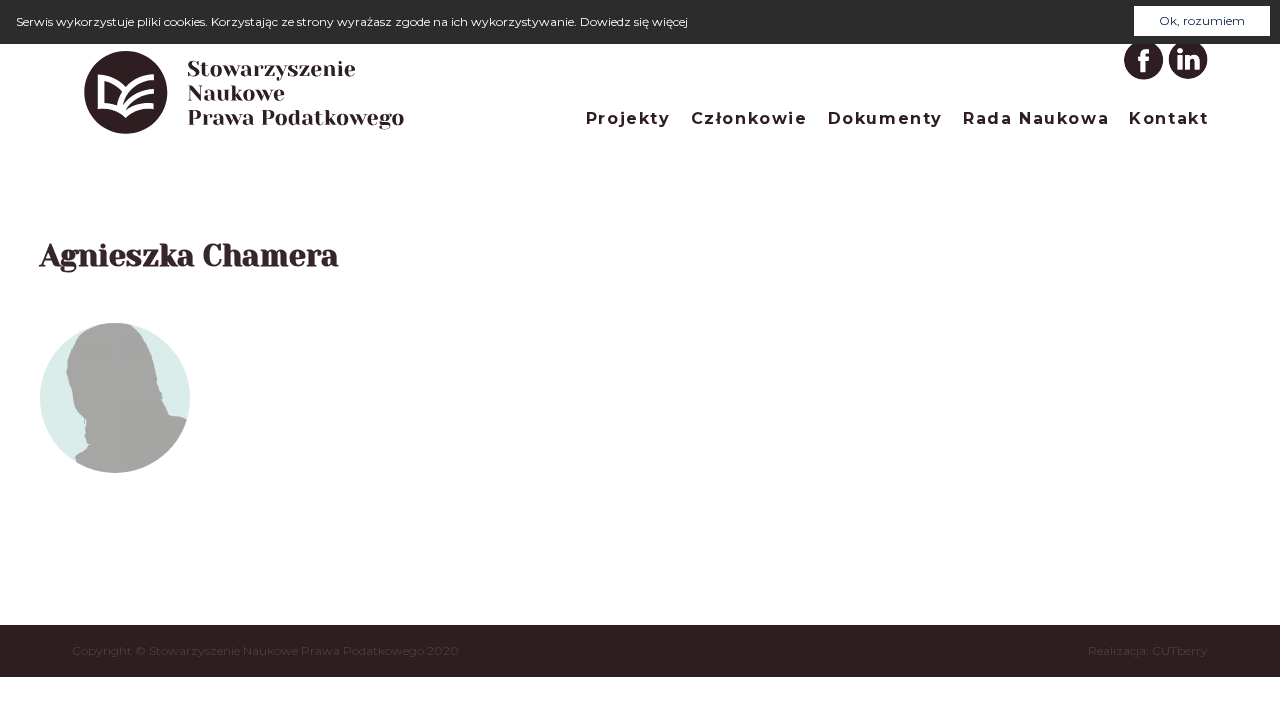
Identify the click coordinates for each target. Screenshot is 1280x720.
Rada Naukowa (1036, 118)
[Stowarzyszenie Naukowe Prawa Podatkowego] (245, 137)
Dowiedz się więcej (634, 21)
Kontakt (1168, 118)
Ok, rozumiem (1202, 20)
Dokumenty (885, 118)
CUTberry (1180, 650)
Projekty (628, 118)
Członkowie (749, 118)
